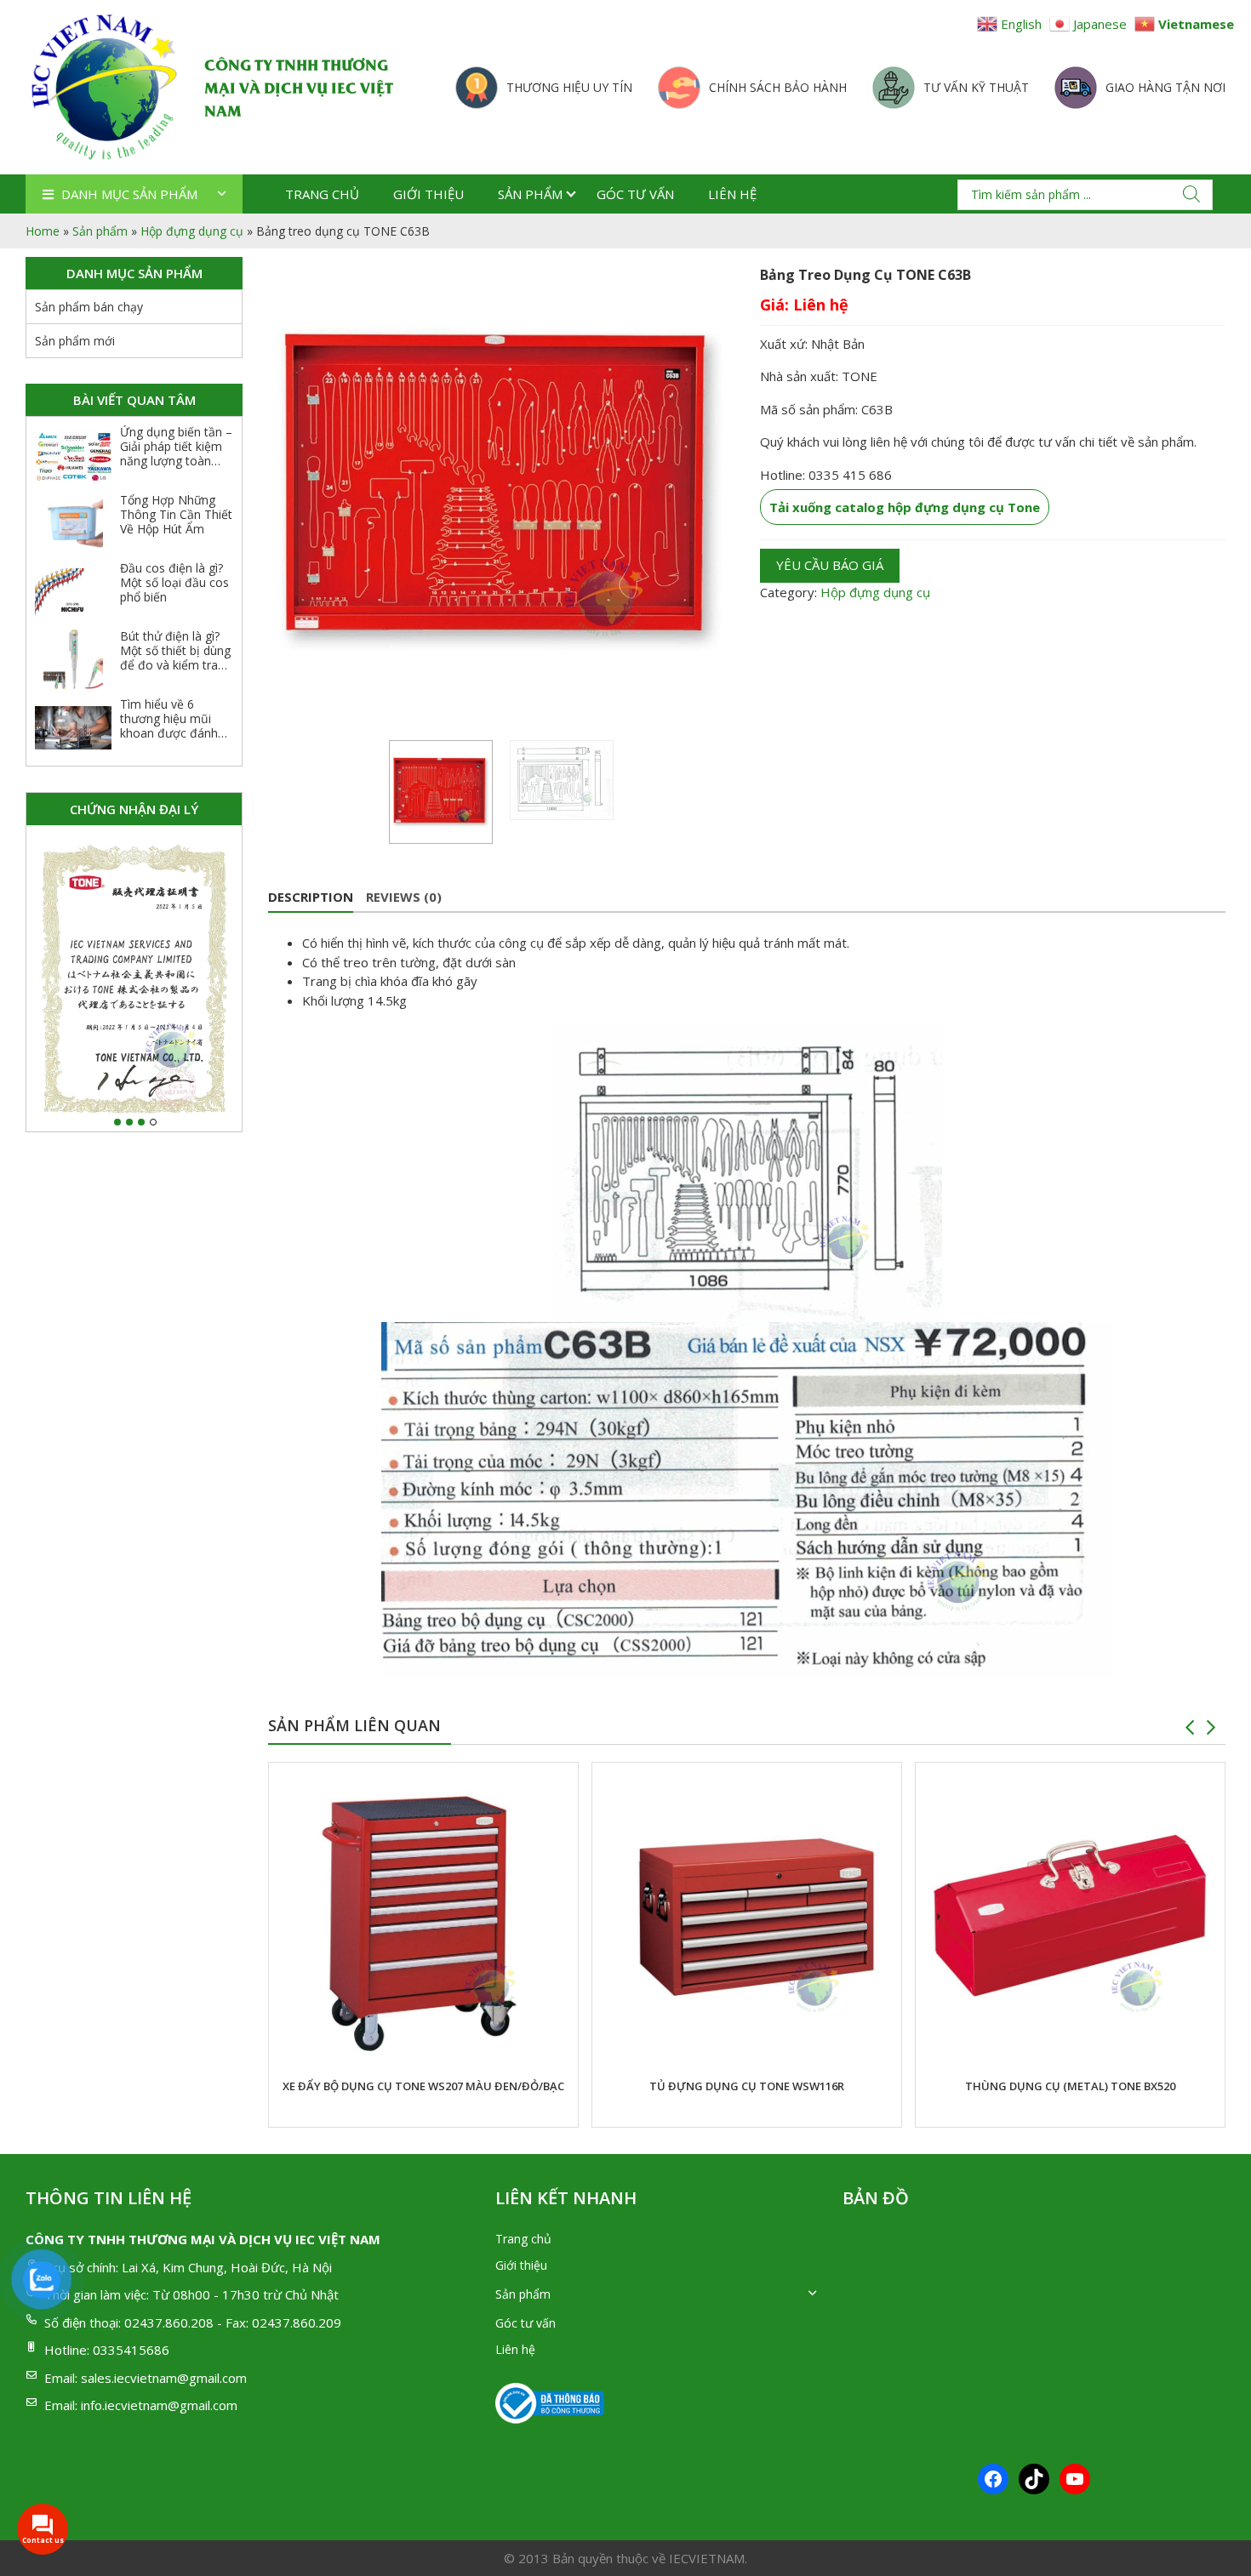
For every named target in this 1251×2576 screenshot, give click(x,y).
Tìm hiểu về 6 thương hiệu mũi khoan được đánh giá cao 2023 (169, 725)
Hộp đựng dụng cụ (192, 231)
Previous (1190, 1728)
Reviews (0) (404, 897)
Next (1211, 1728)
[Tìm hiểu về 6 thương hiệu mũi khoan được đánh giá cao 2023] (73, 727)
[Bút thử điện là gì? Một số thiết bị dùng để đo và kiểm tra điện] (73, 659)
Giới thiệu (428, 194)
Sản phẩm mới (75, 341)
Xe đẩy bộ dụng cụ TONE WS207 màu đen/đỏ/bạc (423, 2086)
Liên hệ (732, 194)
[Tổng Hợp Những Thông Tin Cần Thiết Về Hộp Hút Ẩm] (73, 523)
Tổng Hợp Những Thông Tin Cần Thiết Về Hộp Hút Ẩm (176, 514)
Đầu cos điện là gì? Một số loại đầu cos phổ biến (174, 582)
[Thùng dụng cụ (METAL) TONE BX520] (1070, 1917)
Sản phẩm (530, 194)
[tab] (311, 897)
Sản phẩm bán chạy (89, 307)
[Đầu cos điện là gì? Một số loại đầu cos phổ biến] (73, 591)
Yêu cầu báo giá (830, 565)
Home (43, 231)
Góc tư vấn (635, 194)
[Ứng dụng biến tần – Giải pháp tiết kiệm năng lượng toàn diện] (73, 455)
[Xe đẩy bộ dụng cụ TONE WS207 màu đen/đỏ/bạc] (423, 1918)
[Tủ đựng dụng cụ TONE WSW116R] (747, 1917)
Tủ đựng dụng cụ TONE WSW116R (747, 2086)
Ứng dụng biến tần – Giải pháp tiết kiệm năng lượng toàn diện (176, 453)
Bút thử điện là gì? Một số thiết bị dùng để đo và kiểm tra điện (175, 657)
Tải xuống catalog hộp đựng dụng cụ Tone (905, 507)
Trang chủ (322, 194)
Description (311, 897)
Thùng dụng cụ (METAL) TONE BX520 (1070, 2086)
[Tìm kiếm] (1191, 194)
